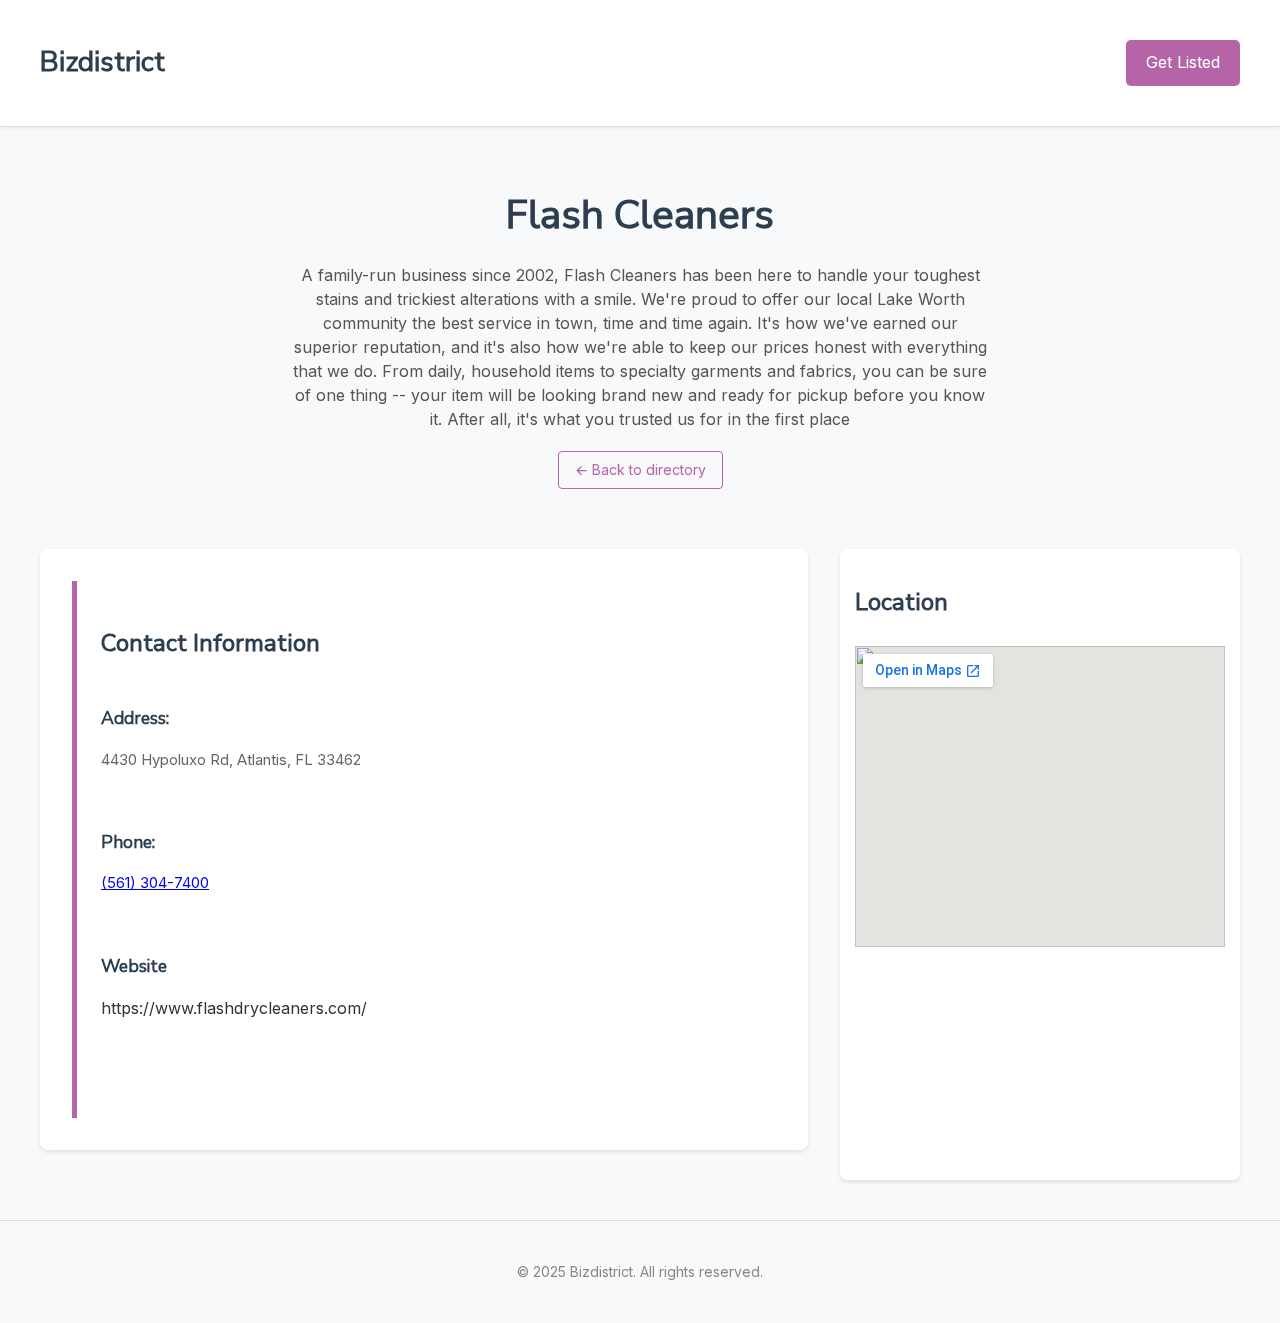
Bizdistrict (102, 62)
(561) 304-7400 (155, 882)
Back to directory (640, 469)
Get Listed (1183, 62)
